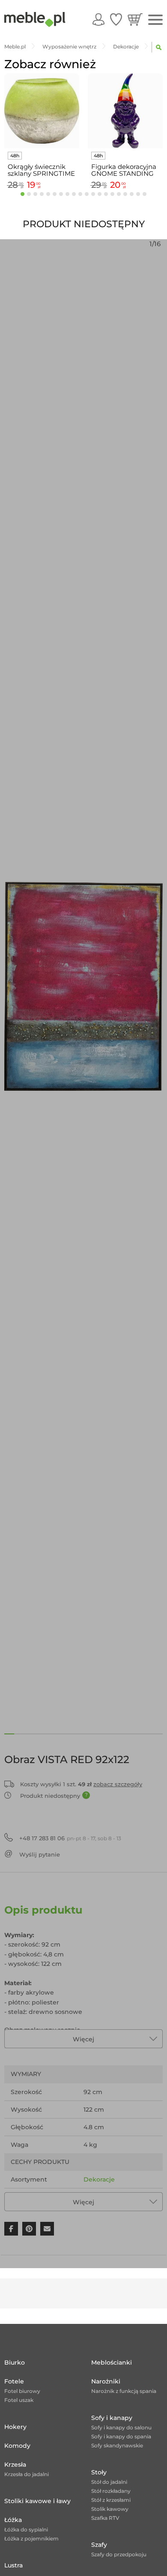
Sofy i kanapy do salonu (121, 2427)
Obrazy (94, 2197)
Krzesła (15, 2465)
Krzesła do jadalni (27, 2474)
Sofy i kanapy (112, 2418)
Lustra (13, 2565)
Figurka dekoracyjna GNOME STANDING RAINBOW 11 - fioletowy (124, 170)
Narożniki (106, 2381)
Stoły (99, 2472)
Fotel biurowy (22, 2391)
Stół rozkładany (111, 2491)
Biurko (15, 2362)
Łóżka (13, 2520)
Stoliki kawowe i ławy (37, 2501)
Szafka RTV (105, 2518)
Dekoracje (99, 2179)
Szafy (99, 2545)
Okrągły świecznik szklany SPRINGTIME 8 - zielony (41, 170)
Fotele (14, 2381)
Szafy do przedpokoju (119, 2554)
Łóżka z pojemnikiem (31, 2538)
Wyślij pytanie (40, 1854)
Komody (17, 2446)
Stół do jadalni (109, 2482)
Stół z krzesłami (111, 2500)
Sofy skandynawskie (117, 2445)
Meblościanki (112, 2362)
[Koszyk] (135, 19)
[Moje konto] (98, 19)
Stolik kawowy (110, 2509)
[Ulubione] (116, 19)
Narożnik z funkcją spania (124, 2391)
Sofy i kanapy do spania (121, 2436)
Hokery (15, 2427)
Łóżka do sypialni (26, 2529)
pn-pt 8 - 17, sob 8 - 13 (70, 1838)
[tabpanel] (42, 133)
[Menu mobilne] (155, 20)
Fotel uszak (19, 2400)
